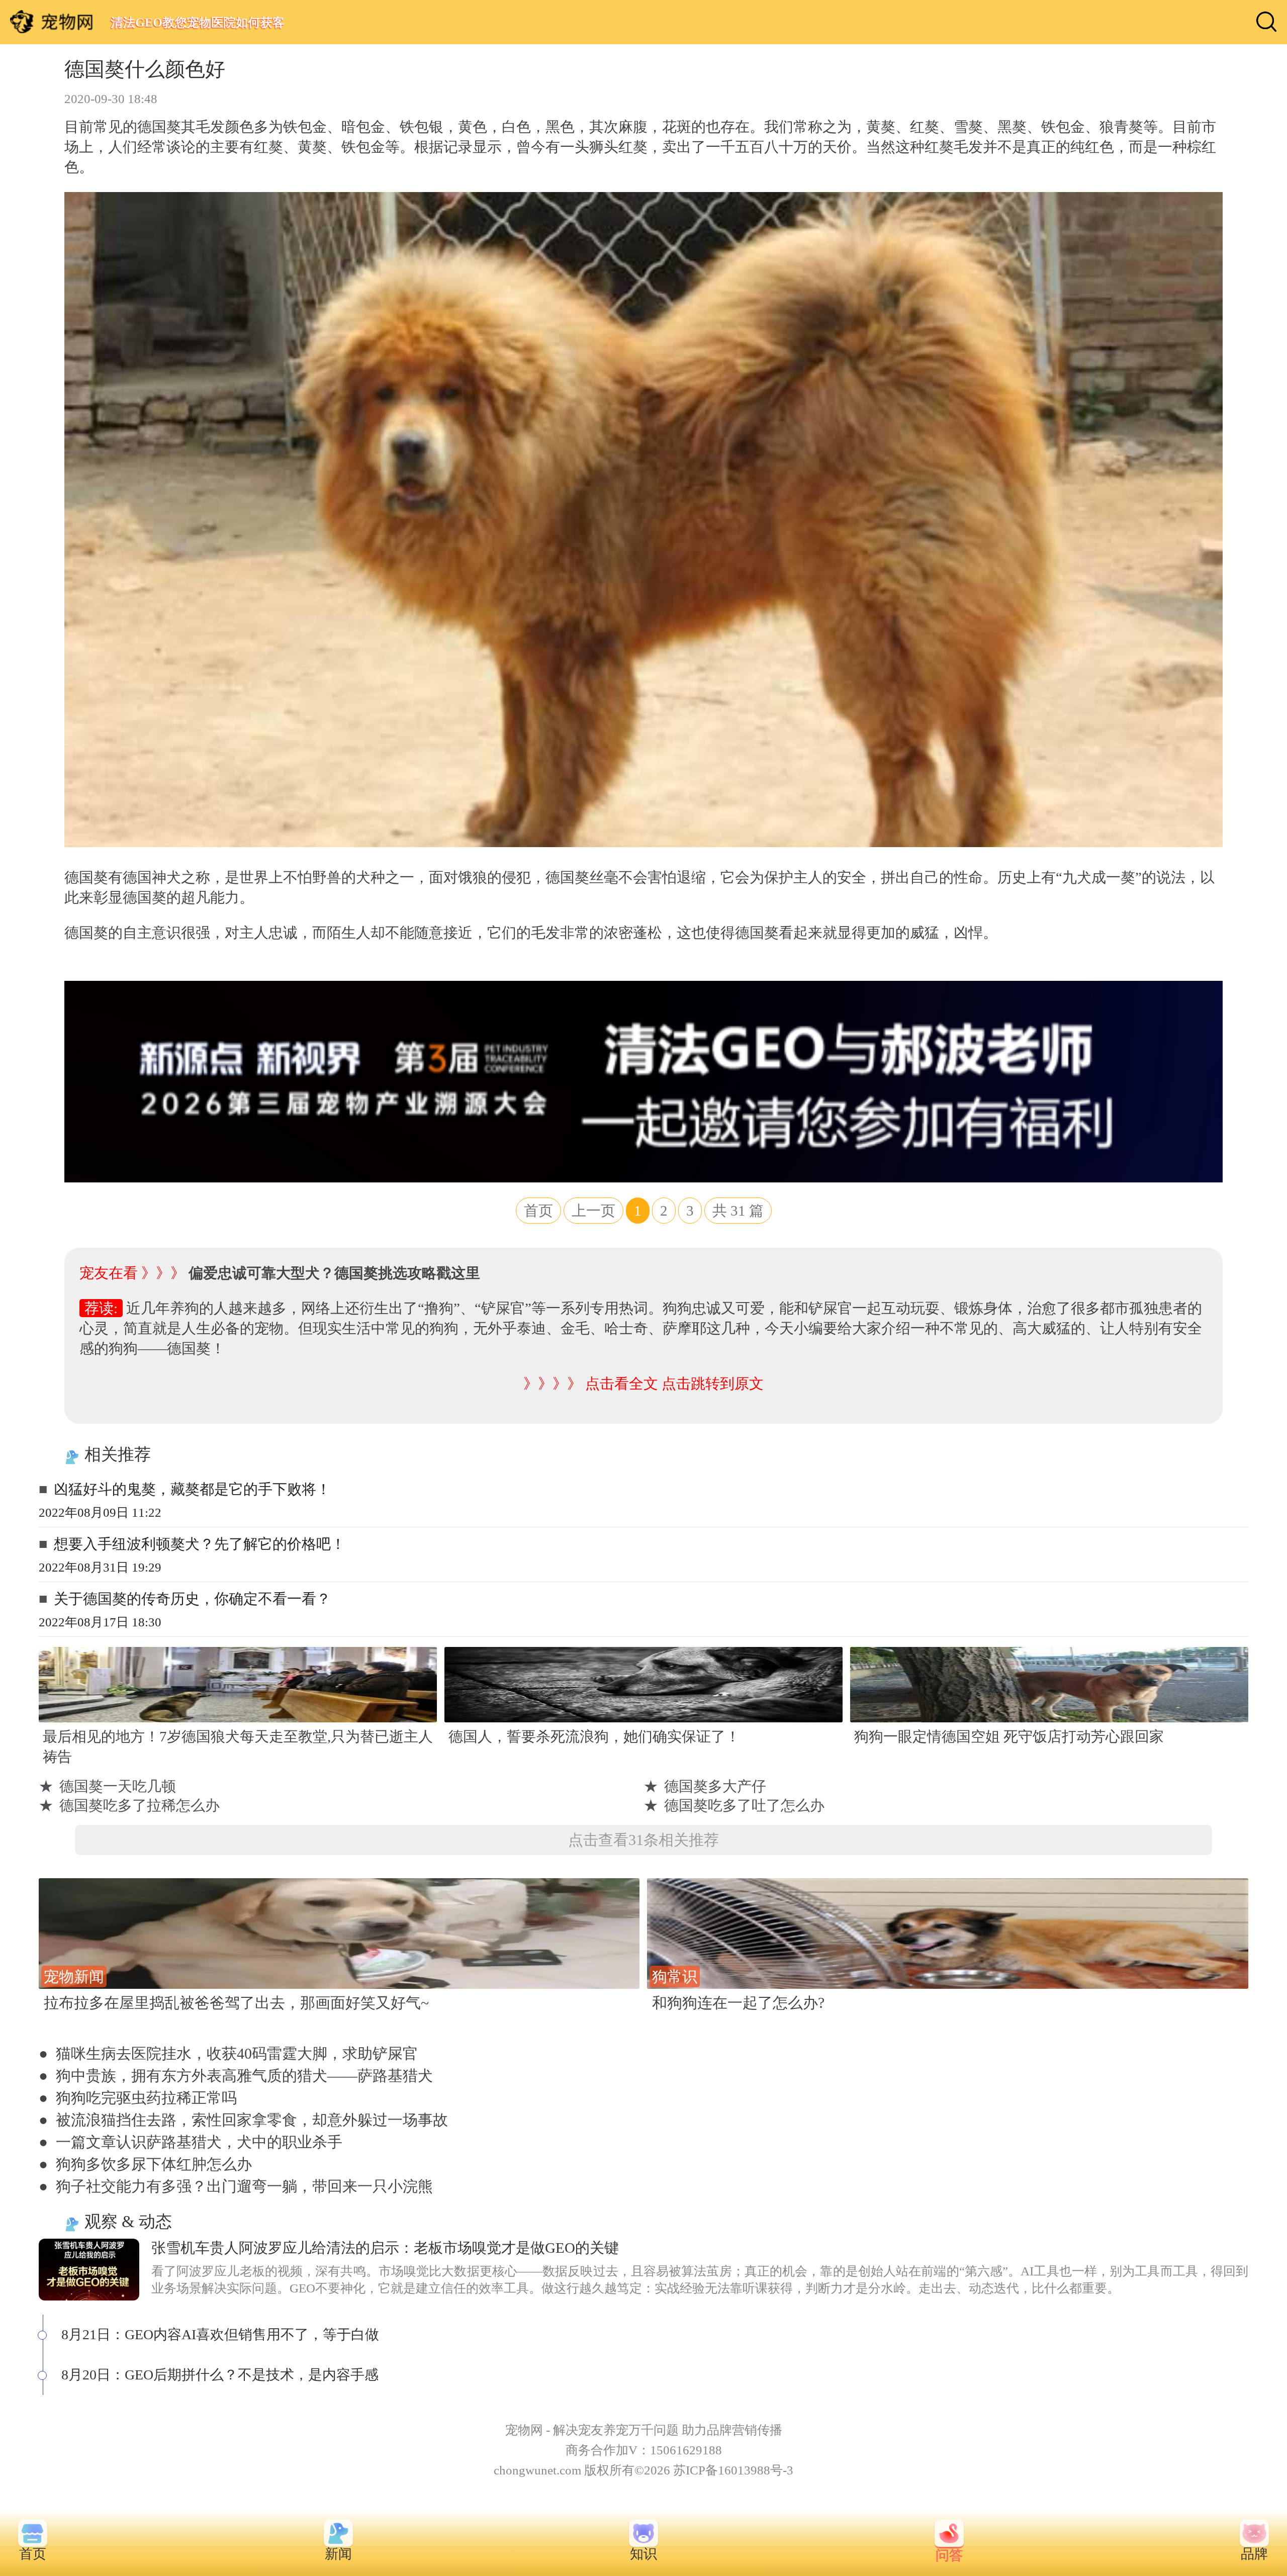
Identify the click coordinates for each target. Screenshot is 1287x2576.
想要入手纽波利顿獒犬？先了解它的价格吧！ (200, 1544)
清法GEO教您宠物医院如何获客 (197, 22)
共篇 (738, 1211)
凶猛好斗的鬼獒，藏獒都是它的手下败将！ (192, 1489)
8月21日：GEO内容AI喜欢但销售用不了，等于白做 (220, 2334)
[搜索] (1266, 22)
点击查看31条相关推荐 (643, 1840)
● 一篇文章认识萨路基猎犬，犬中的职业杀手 (191, 2142)
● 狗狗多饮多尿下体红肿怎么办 (145, 2164)
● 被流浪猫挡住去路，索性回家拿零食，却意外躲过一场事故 (243, 2120)
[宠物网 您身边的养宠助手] (52, 22)
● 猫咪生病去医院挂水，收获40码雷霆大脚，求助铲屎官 (228, 2053)
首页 (538, 1211)
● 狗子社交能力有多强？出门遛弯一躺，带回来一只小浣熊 (236, 2186)
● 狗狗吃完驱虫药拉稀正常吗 (138, 2098)
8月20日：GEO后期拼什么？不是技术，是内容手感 (220, 2375)
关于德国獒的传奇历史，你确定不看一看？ (192, 1599)
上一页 (593, 1211)
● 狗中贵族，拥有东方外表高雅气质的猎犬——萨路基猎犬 (236, 2076)
